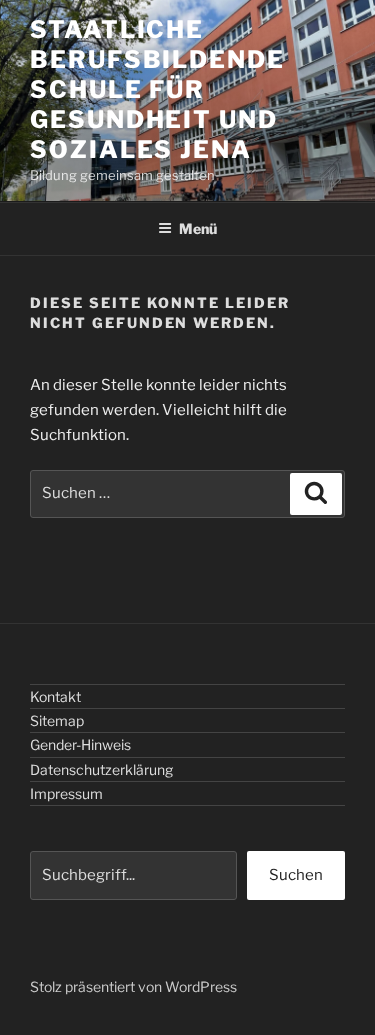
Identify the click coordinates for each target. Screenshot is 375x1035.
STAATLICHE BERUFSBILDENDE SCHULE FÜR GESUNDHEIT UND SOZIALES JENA (157, 89)
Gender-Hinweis (80, 744)
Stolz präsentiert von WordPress (133, 986)
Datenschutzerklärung (101, 769)
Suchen (296, 875)
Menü (198, 228)
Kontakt (55, 696)
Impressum (66, 793)
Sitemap (57, 720)
